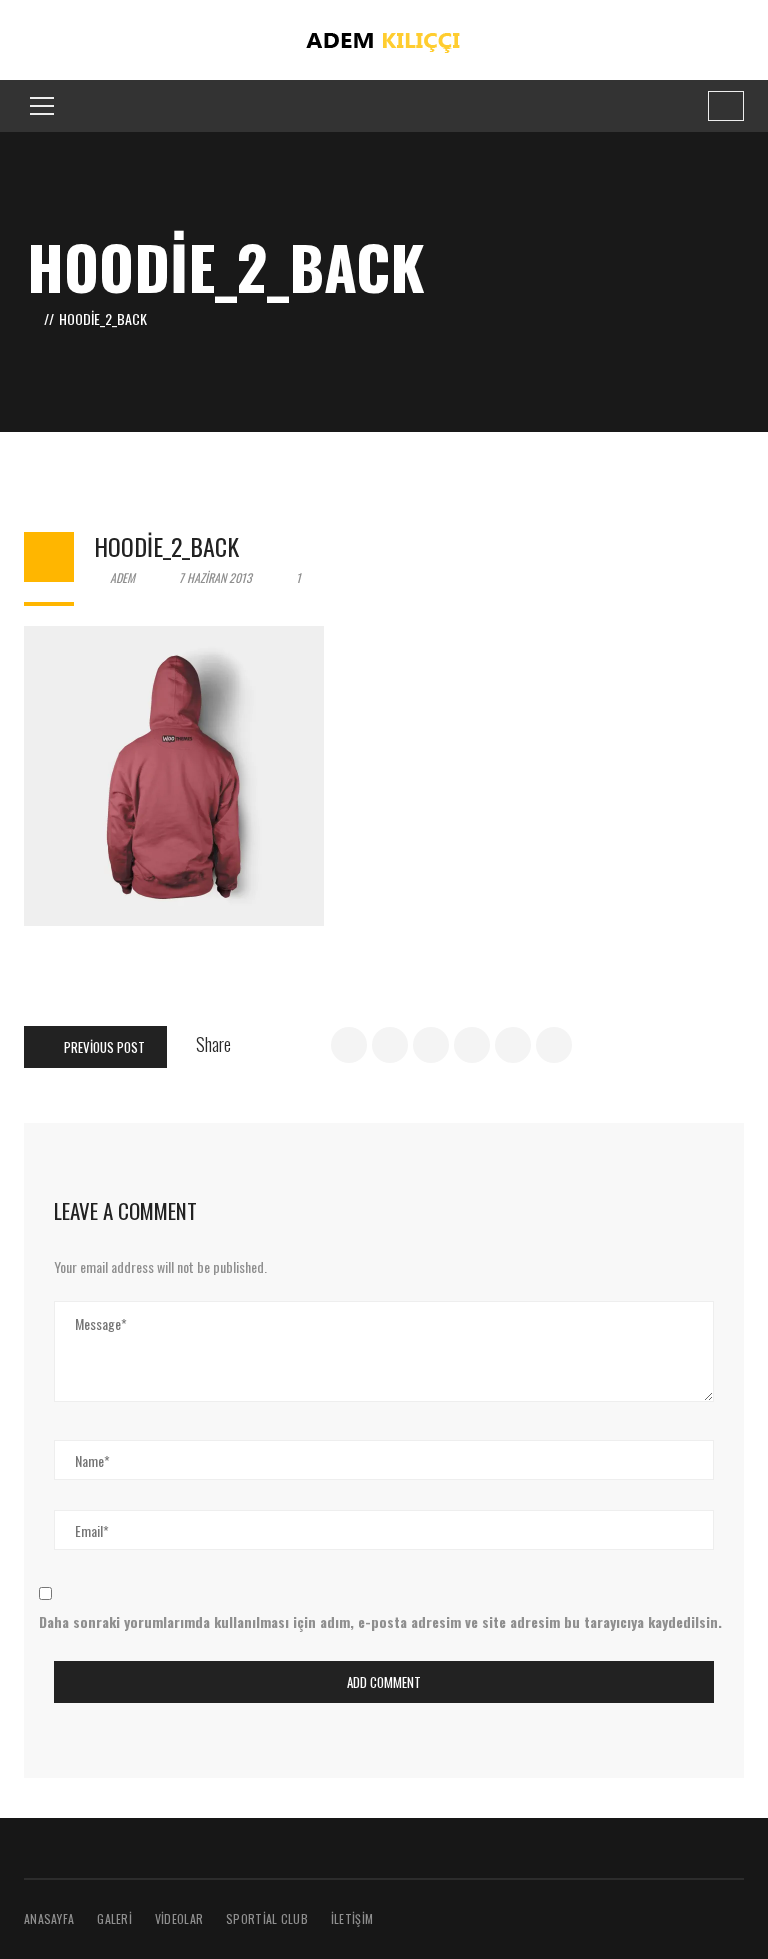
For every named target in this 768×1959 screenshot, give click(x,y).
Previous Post (103, 1047)
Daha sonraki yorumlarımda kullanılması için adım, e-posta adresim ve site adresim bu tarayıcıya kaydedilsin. (380, 1621)
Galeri (114, 1918)
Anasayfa (49, 1918)
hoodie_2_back (166, 546)
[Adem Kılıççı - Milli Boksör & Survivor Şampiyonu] (384, 37)
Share (213, 1044)
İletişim (352, 1918)
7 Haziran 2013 (215, 577)
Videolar (179, 1918)
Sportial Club (267, 1918)
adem (121, 577)
